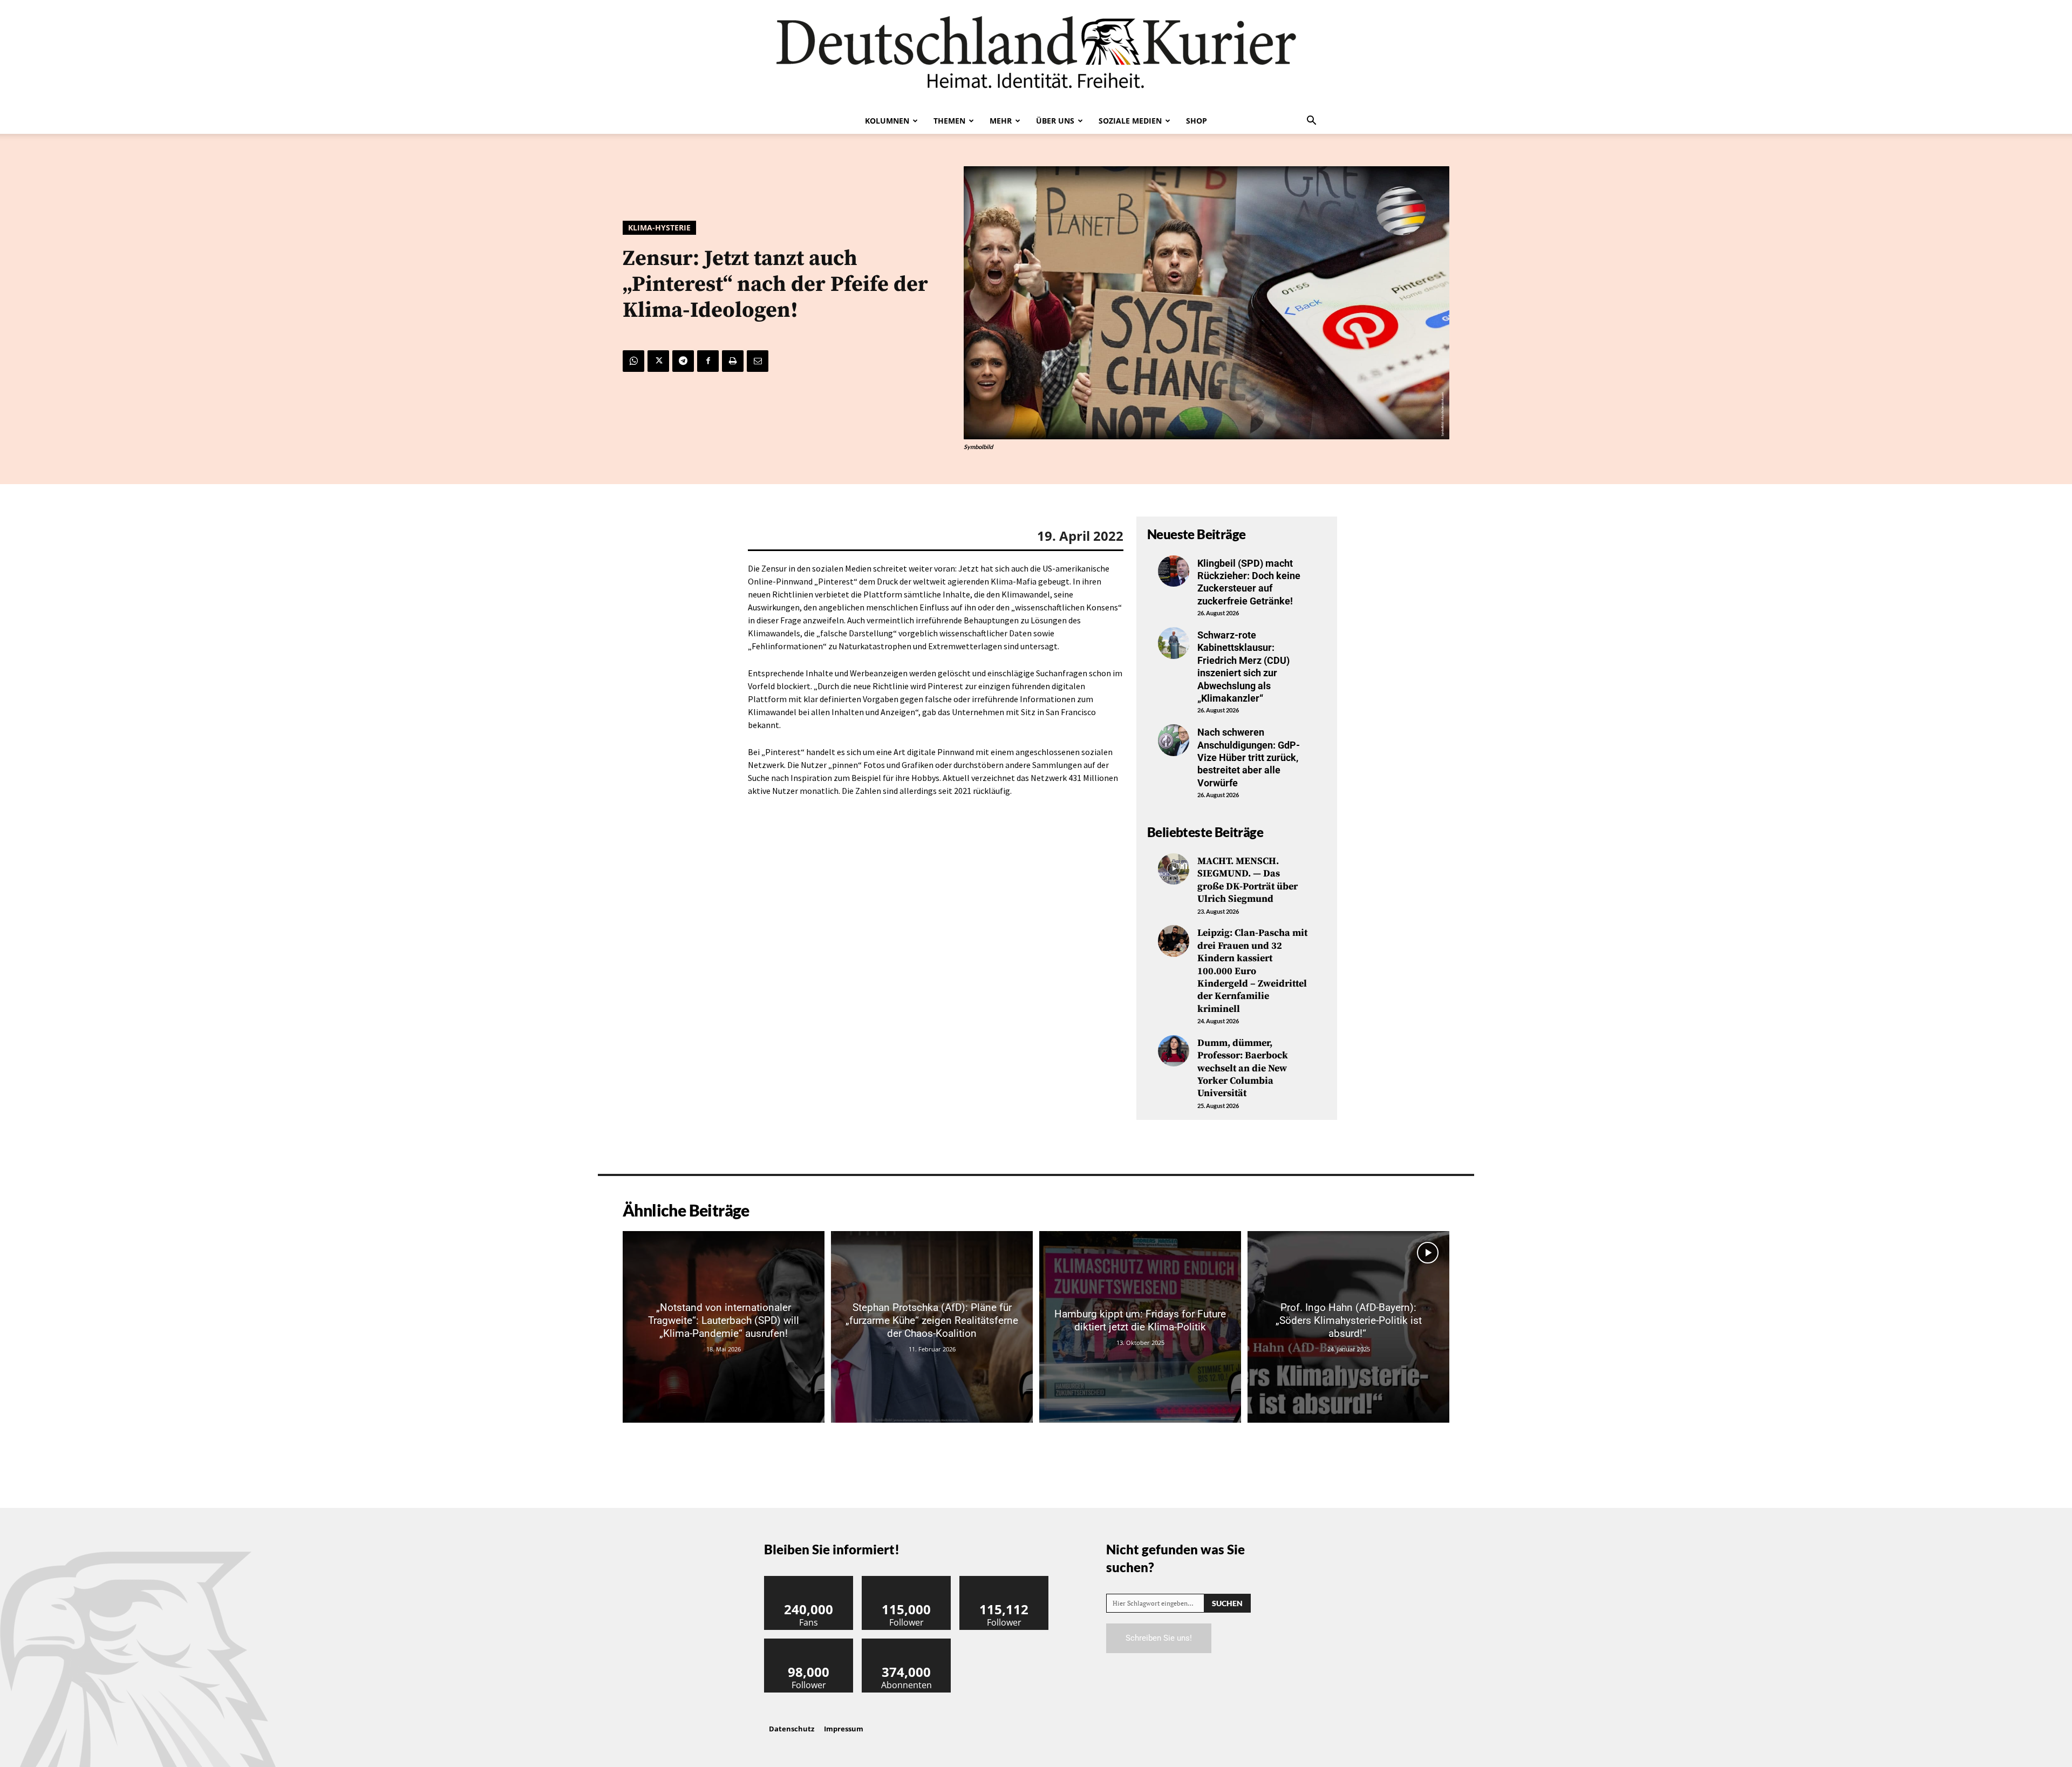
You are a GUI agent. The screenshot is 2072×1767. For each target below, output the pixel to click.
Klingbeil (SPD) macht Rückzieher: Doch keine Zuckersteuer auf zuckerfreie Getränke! (1249, 582)
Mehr (1001, 121)
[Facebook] (708, 361)
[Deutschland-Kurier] (1036, 54)
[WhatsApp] (633, 361)
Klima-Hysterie (659, 227)
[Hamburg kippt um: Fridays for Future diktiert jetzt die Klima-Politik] (1140, 1327)
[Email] (758, 361)
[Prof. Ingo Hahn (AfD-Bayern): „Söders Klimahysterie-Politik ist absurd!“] (1348, 1327)
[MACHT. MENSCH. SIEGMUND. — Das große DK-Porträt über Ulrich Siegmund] (1174, 869)
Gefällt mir (809, 1580)
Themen (949, 121)
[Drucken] (733, 361)
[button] (1311, 121)
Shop (1197, 121)
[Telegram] (683, 361)
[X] (658, 361)
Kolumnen (887, 121)
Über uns (1055, 121)
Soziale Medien (1130, 121)
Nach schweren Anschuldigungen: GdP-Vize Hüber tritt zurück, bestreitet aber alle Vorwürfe (1249, 757)
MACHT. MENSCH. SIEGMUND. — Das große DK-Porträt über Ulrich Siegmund (1248, 880)
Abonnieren (906, 1643)
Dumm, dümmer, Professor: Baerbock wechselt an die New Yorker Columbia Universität (1243, 1068)
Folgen (906, 1580)
